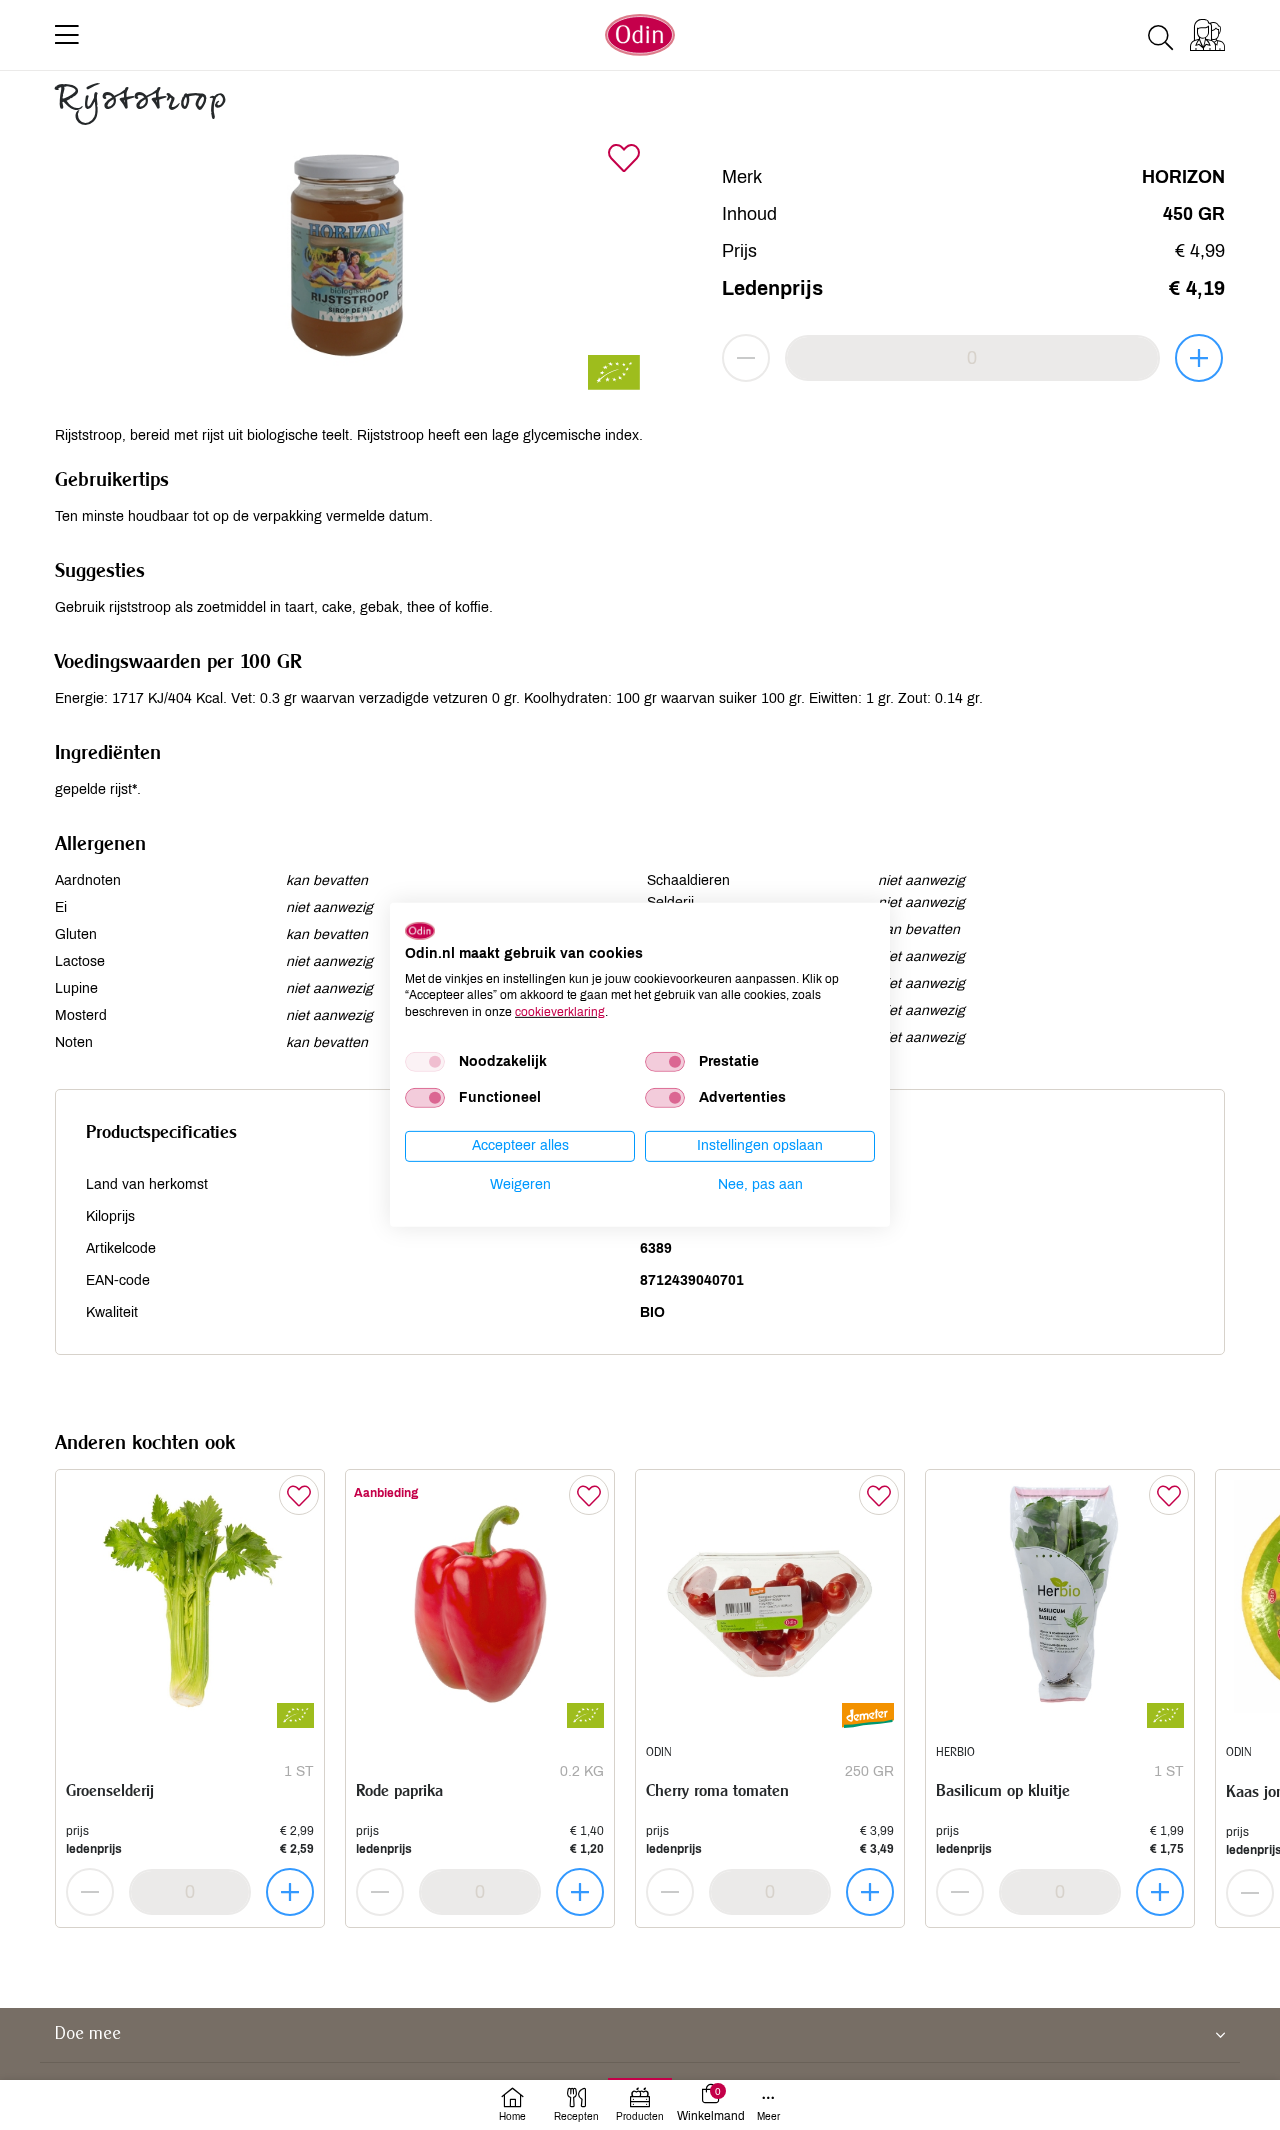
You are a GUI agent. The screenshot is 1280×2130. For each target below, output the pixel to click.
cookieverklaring (560, 1012)
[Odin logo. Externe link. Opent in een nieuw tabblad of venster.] (420, 931)
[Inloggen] (1207, 35)
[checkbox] (425, 1062)
